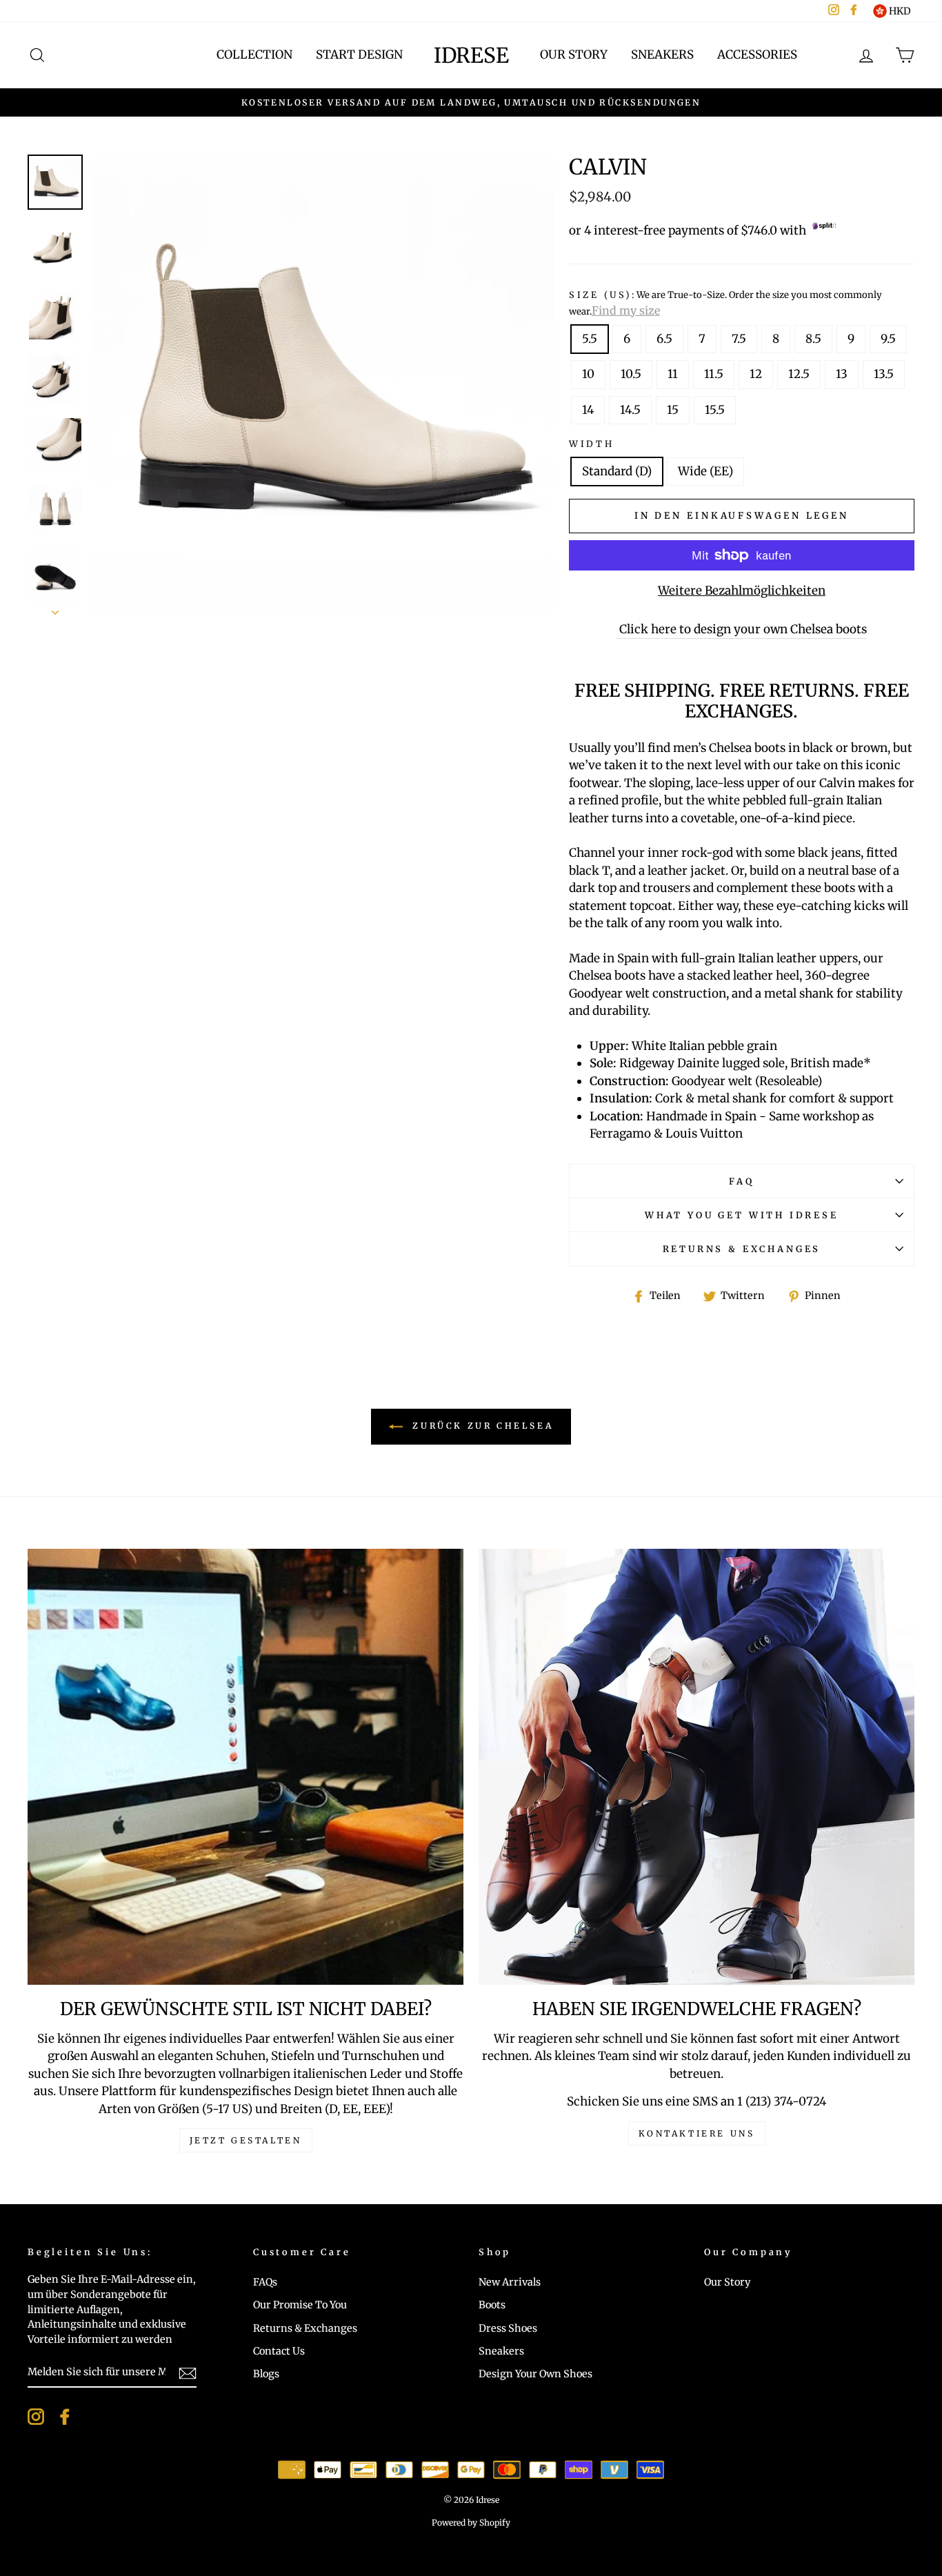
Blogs (266, 2374)
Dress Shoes (508, 2328)
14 (588, 410)
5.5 (590, 339)
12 (756, 374)
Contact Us (279, 2351)
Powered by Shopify (471, 2523)
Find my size (626, 310)
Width (592, 444)
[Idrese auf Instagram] (36, 2417)
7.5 (739, 339)
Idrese (471, 55)
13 (842, 374)
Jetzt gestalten (246, 2140)
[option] (323, 385)
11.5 (714, 374)
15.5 (715, 410)
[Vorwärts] (55, 608)
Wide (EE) (705, 471)
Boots (492, 2305)
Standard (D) (617, 471)
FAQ (741, 1181)
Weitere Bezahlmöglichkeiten (742, 591)
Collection (254, 55)
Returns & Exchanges (742, 1249)
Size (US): (725, 303)
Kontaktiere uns (697, 2133)
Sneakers (662, 55)
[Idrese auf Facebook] (65, 2417)
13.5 (884, 374)
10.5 (631, 374)
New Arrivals (510, 2282)
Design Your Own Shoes (535, 2374)
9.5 (888, 339)
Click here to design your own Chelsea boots (742, 629)
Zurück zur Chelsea (481, 1426)
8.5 (813, 339)
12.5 (799, 374)
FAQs (265, 2282)
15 (673, 410)
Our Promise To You (300, 2305)
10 (588, 374)
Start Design (359, 55)
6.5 (664, 339)
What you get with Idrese (742, 1215)
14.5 (630, 410)
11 (673, 374)
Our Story (574, 55)
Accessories (757, 55)
